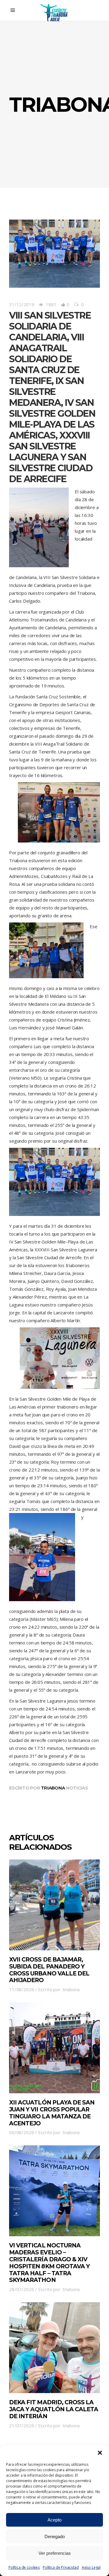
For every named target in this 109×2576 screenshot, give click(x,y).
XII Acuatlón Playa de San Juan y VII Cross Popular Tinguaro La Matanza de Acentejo (52, 2113)
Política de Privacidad (61, 2567)
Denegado (55, 2536)
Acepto (54, 2520)
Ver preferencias (55, 2553)
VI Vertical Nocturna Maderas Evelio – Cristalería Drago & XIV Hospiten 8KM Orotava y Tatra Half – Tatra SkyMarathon (49, 2263)
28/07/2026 (22, 2289)
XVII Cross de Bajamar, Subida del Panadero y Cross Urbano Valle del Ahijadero (49, 1970)
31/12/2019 (22, 304)
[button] (100, 2453)
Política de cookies (24, 2567)
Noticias (77, 1788)
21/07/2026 (22, 2425)
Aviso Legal (91, 2567)
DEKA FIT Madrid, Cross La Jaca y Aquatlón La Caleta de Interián (54, 2409)
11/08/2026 (22, 1989)
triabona (53, 1788)
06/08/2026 (22, 2132)
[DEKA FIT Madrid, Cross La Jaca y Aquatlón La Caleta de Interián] (54, 2348)
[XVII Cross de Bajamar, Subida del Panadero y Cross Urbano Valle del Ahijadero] (54, 1905)
